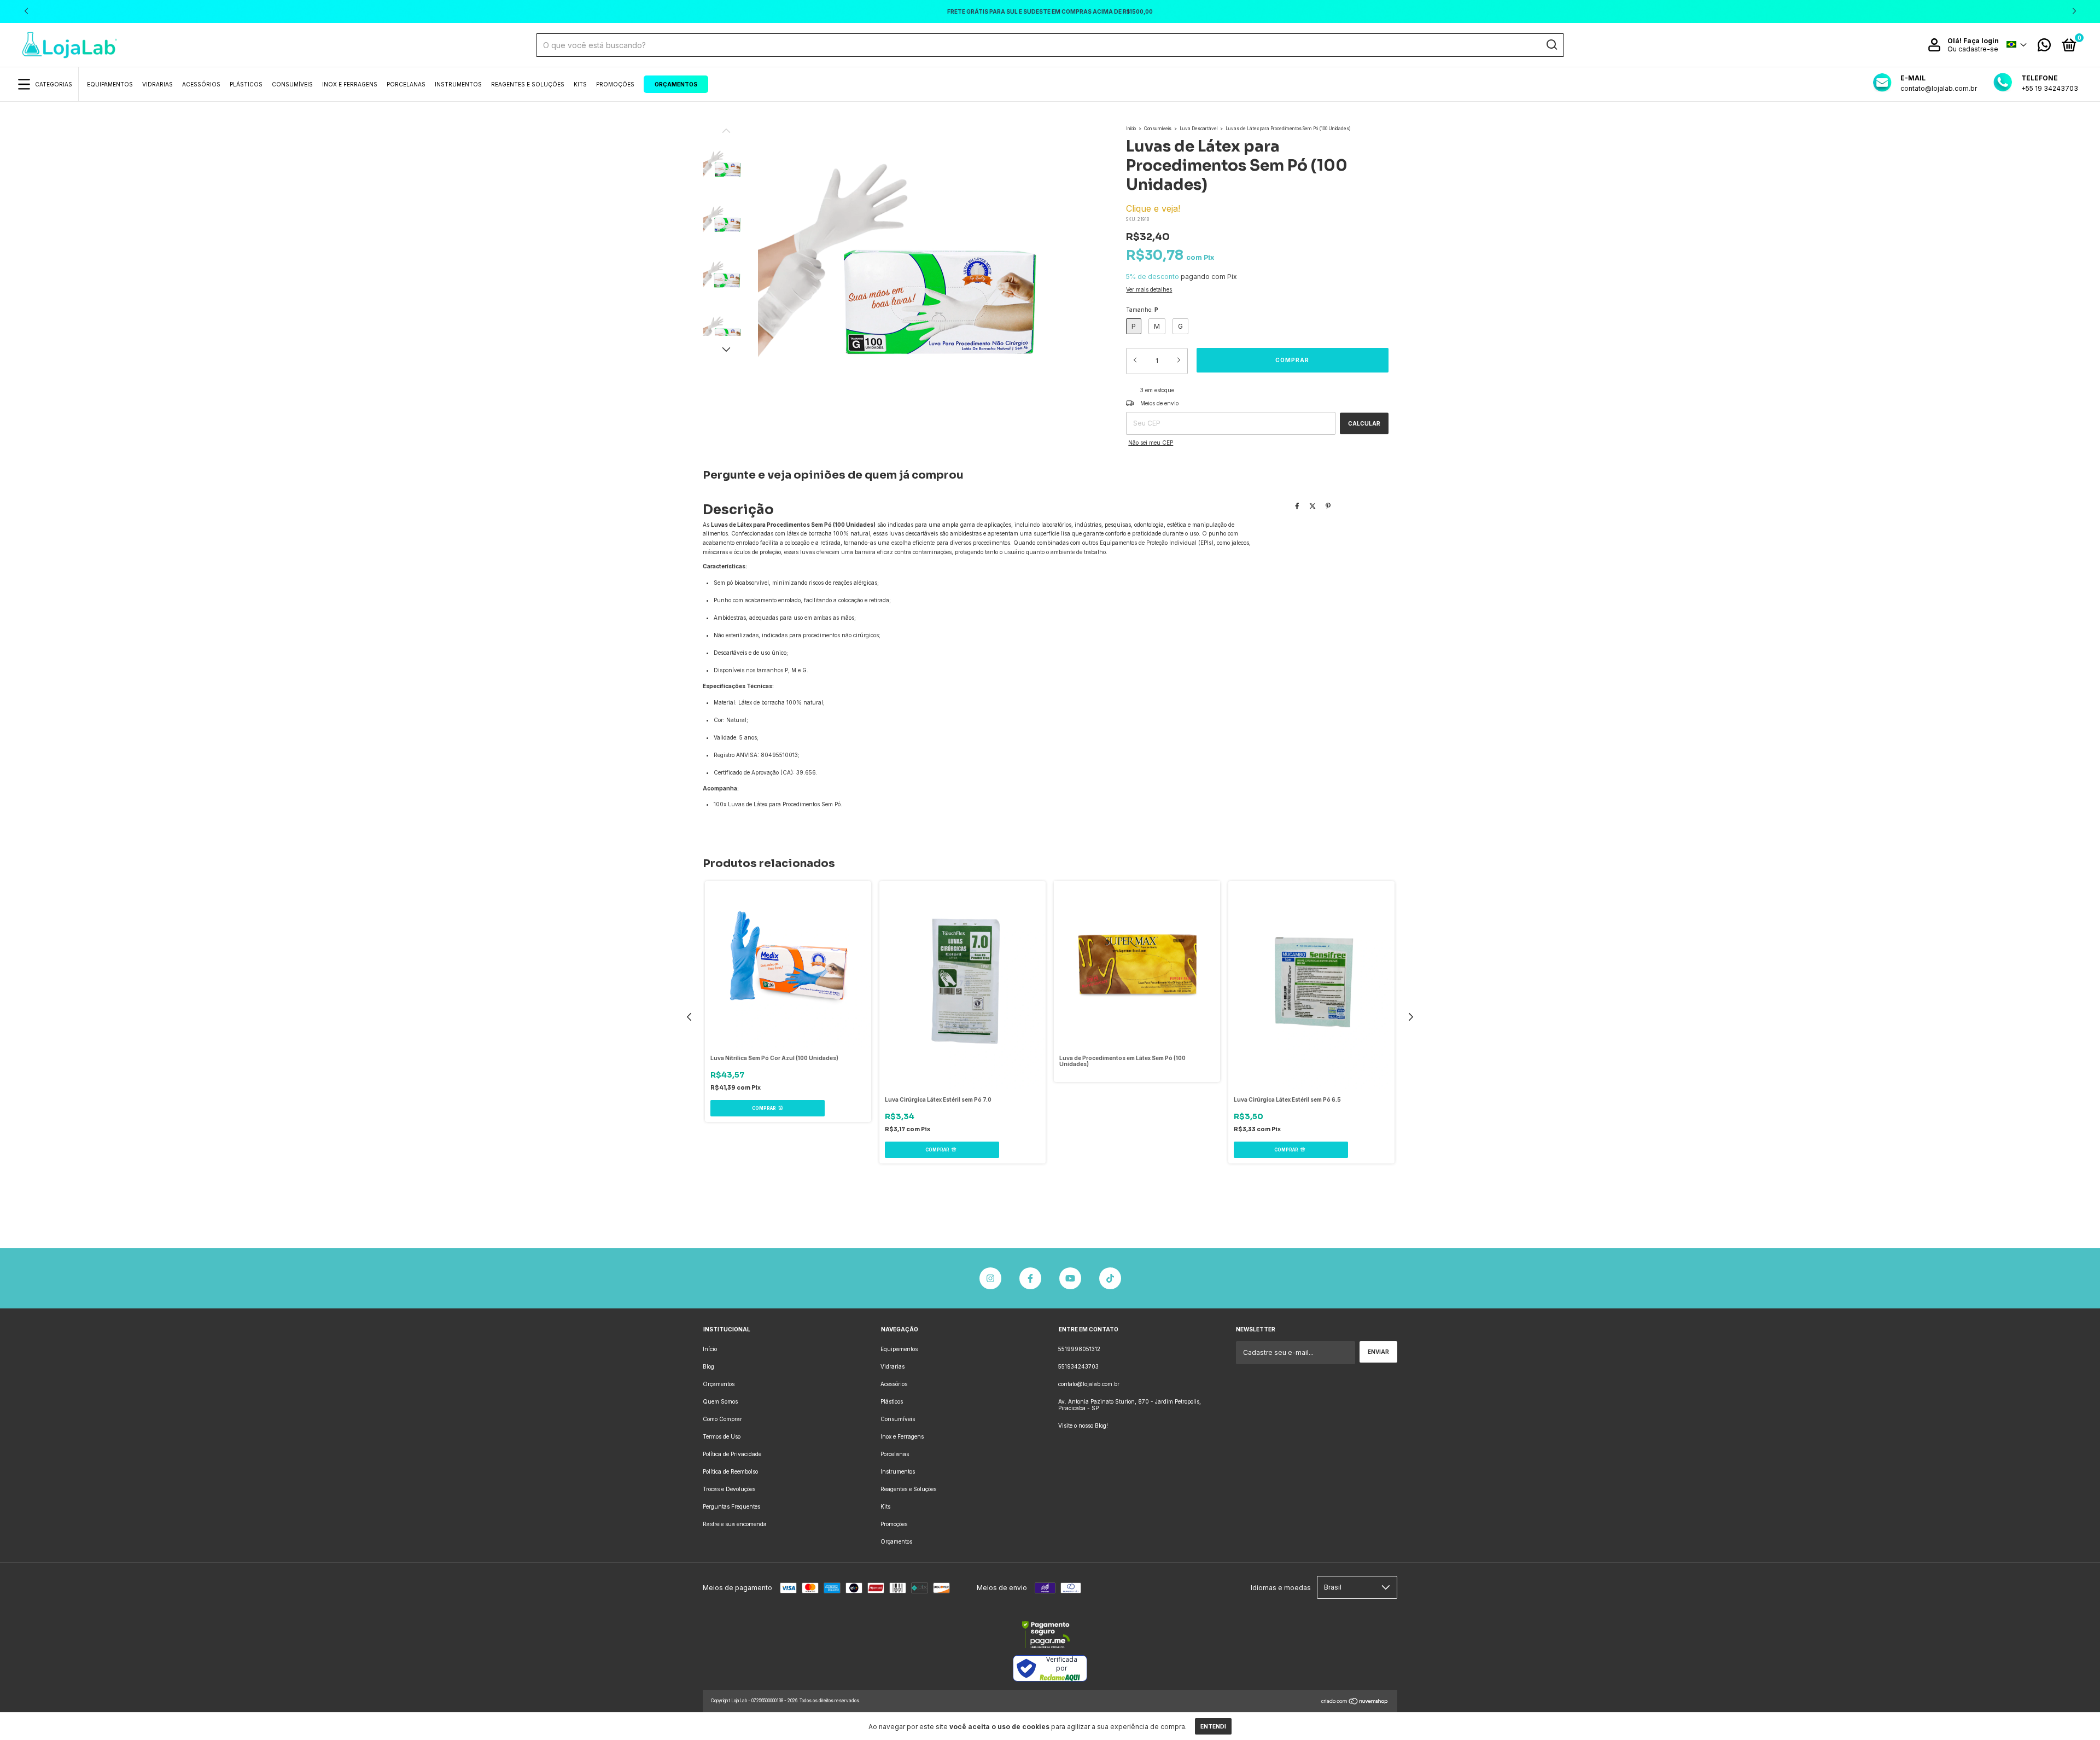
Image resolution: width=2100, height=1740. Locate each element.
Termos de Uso (722, 1436)
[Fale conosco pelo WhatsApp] (2044, 48)
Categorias (54, 84)
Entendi (1213, 1726)
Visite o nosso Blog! (1083, 1425)
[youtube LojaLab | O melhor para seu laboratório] (1070, 1278)
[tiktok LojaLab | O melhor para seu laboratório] (1110, 1278)
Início (1131, 129)
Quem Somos (720, 1401)
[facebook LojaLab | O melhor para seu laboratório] (1030, 1278)
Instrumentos (458, 84)
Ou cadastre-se (1973, 49)
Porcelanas (406, 84)
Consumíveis (292, 84)
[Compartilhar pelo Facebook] (1297, 506)
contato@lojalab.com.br (1089, 1384)
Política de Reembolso (730, 1471)
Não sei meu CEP (1151, 443)
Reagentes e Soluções (528, 84)
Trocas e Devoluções (729, 1489)
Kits (580, 84)
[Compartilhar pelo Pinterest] (1328, 506)
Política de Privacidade (732, 1454)
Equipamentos (110, 84)
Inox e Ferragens (350, 84)
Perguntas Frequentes (731, 1506)
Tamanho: (1142, 310)
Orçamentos (676, 84)
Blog (708, 1366)
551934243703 (1078, 1366)
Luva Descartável (1198, 129)
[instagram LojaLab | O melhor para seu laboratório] (990, 1278)
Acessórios (201, 84)
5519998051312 (1079, 1349)
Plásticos (246, 84)
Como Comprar (722, 1419)
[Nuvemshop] (1355, 1703)
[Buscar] (1551, 45)
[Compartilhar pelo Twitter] (1312, 506)
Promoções (615, 84)
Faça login (1981, 41)
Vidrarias (157, 84)
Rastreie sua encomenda (735, 1524)
